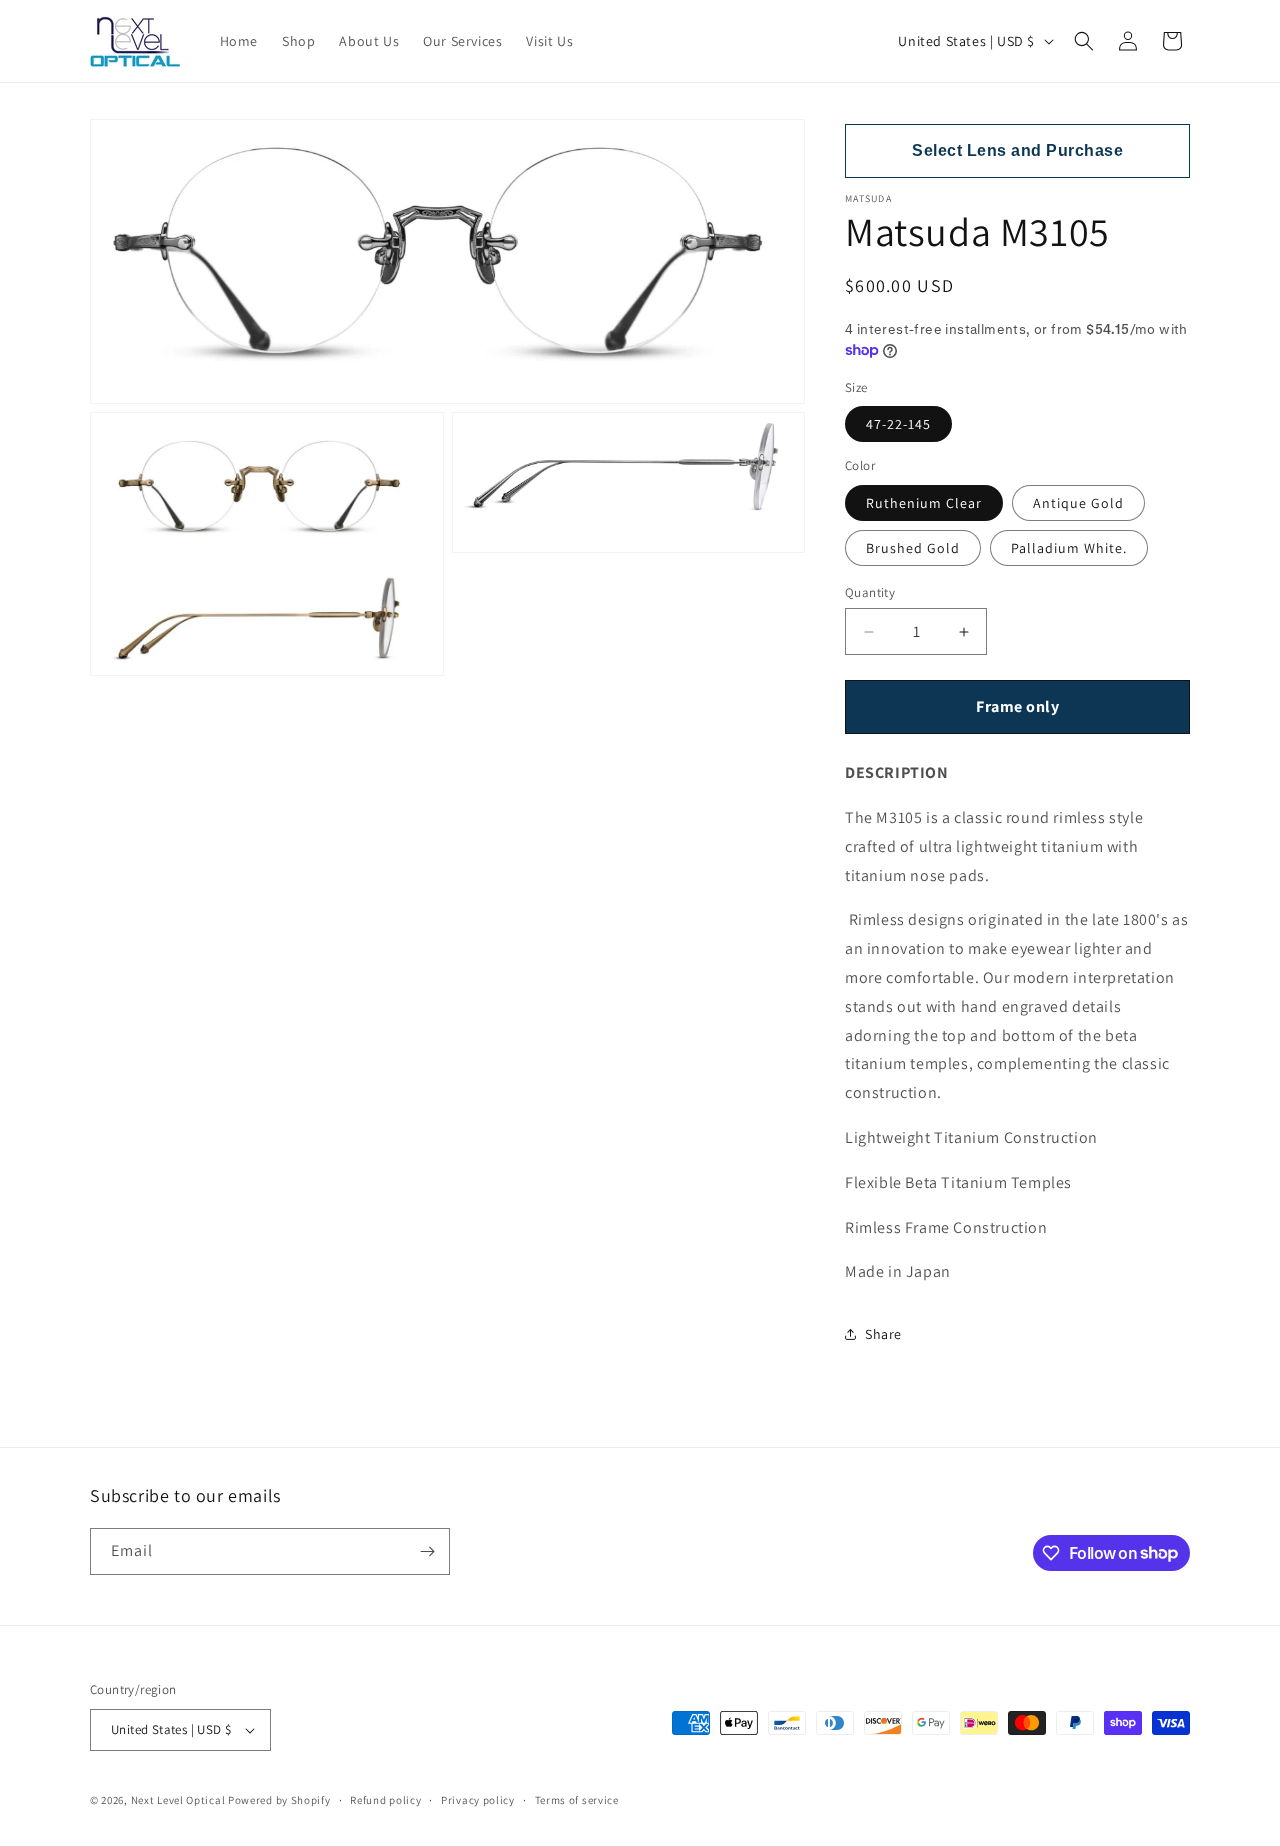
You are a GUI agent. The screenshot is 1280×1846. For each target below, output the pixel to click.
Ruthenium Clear (924, 503)
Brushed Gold (913, 548)
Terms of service (577, 1800)
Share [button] (883, 1334)
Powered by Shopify (279, 1800)
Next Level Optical (179, 1800)
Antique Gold (1078, 503)
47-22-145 (898, 424)
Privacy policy (478, 1800)
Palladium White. (1069, 548)
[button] (1084, 41)
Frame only (1017, 706)
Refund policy (385, 1800)
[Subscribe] (427, 1551)
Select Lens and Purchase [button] (1017, 150)
